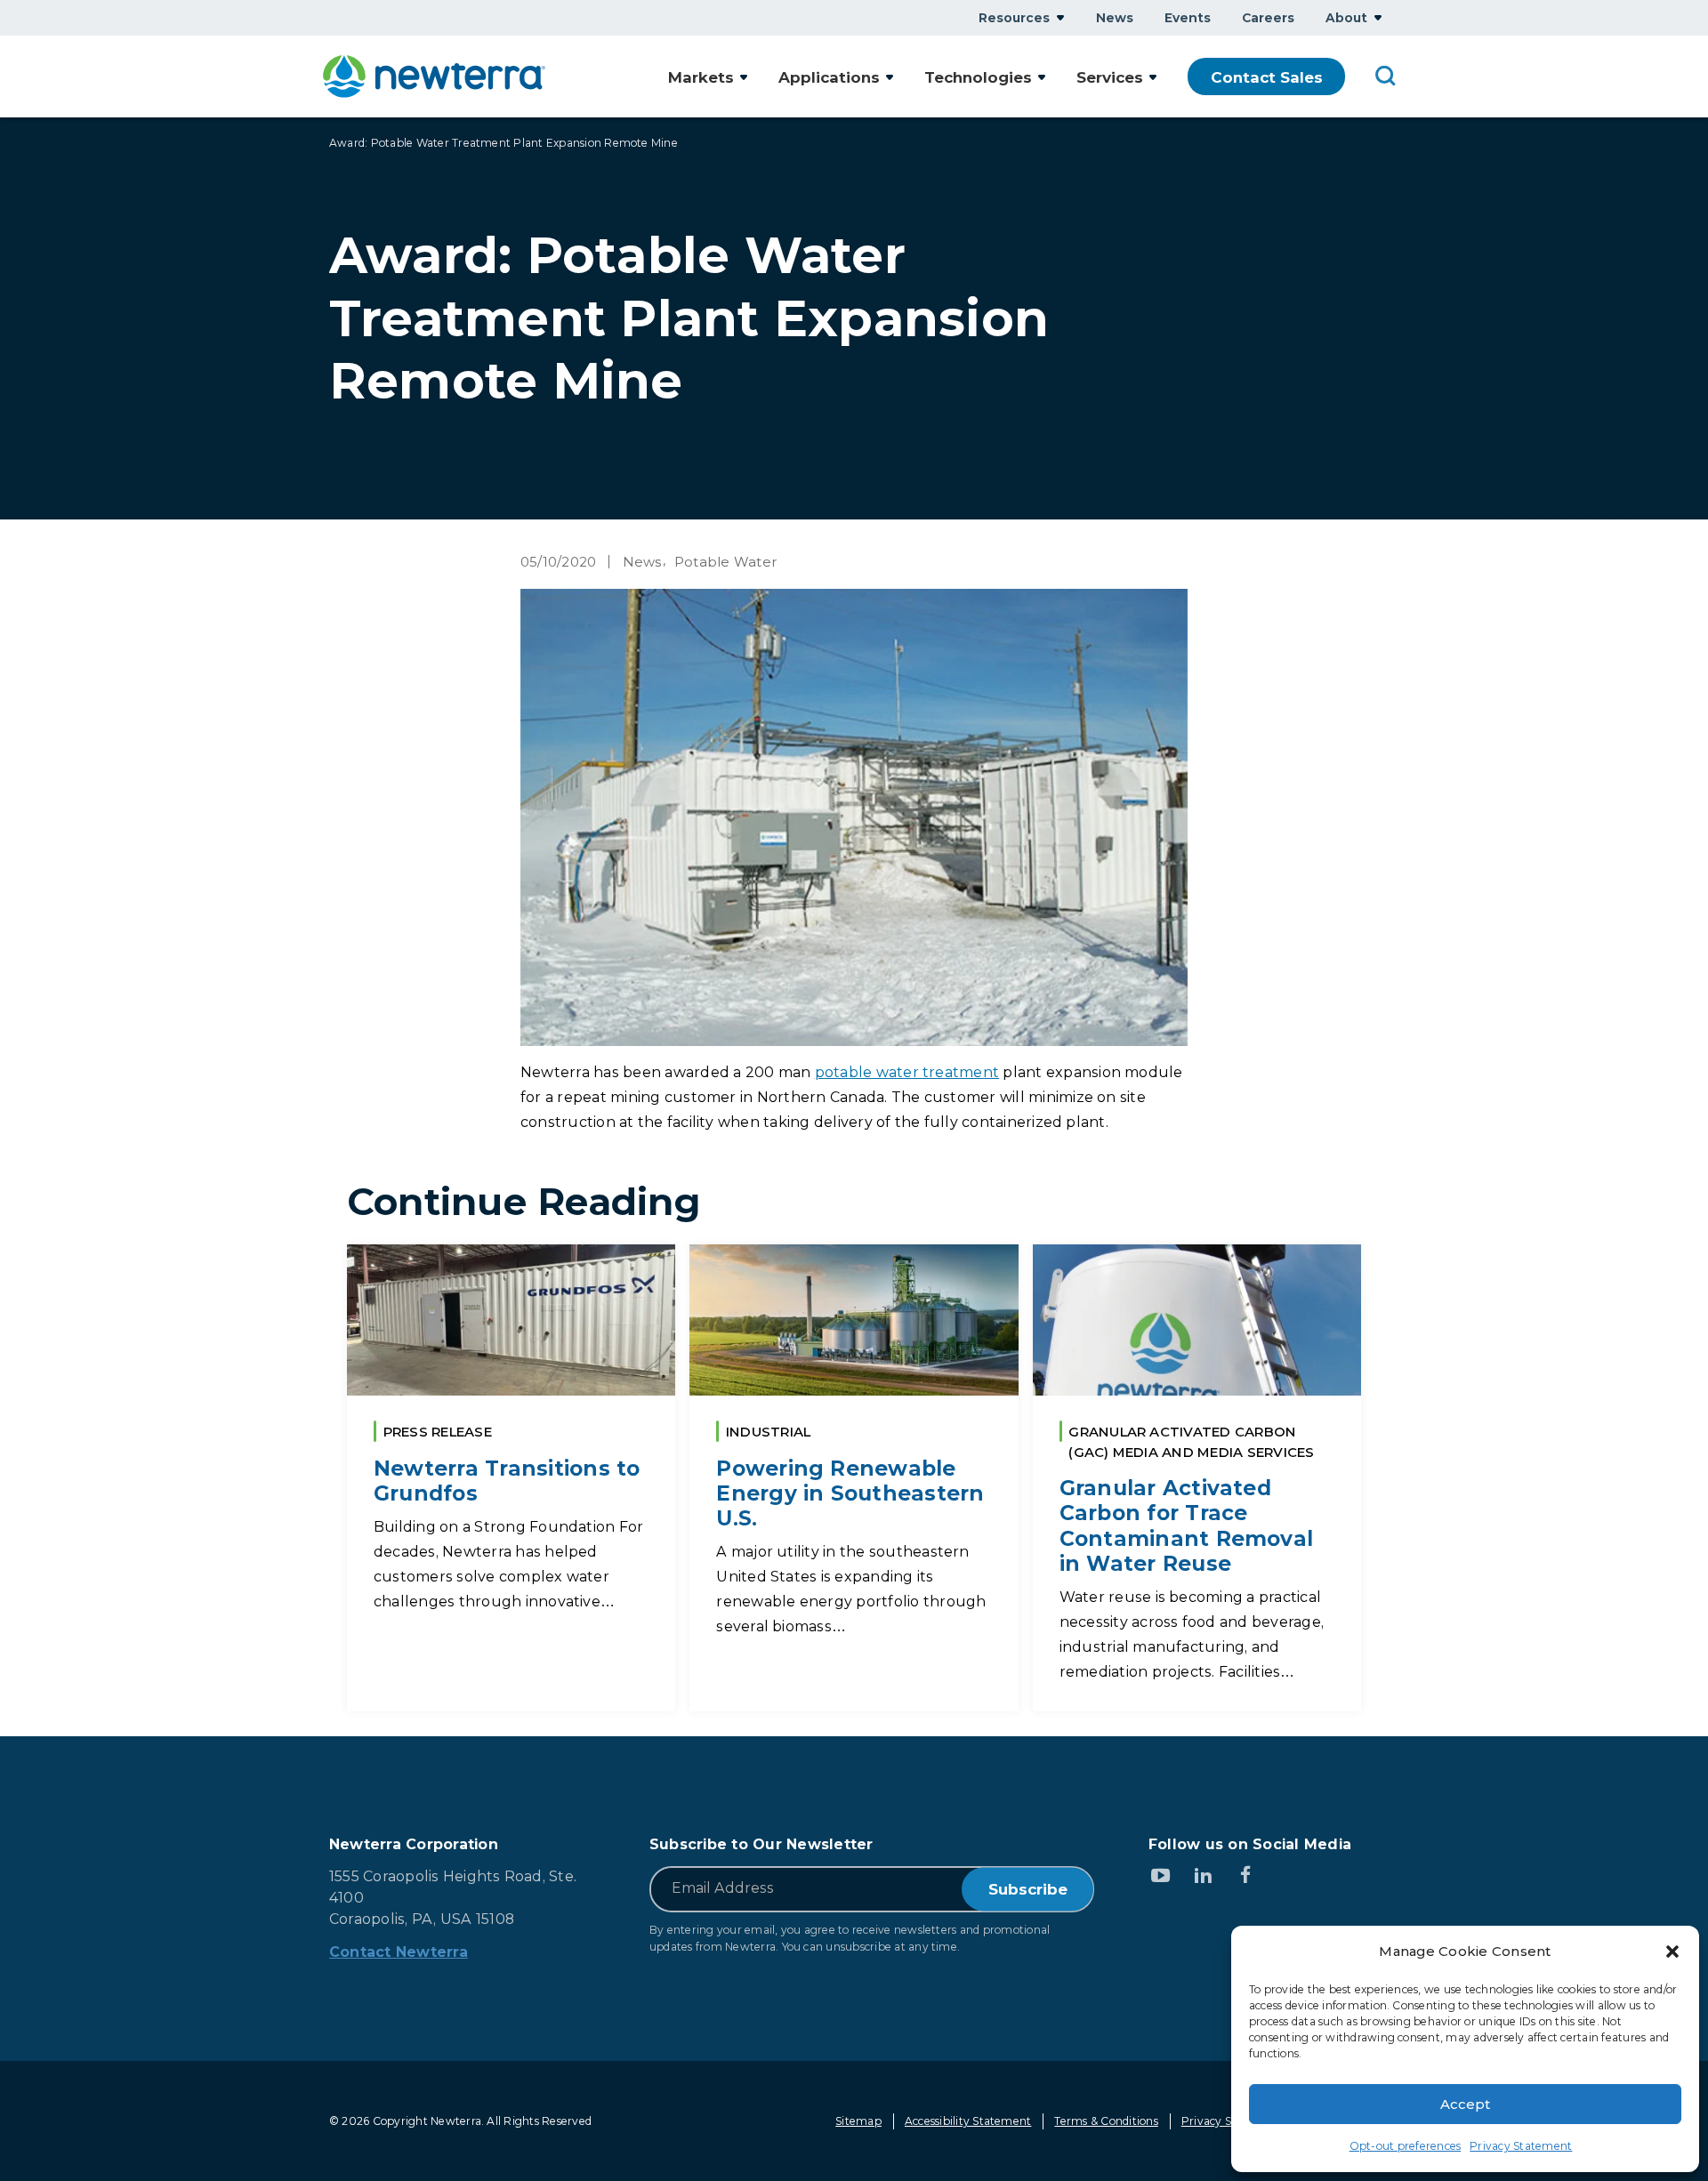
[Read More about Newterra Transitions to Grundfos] (511, 1478)
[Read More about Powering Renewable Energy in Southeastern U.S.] (854, 1478)
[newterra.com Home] (434, 76)
